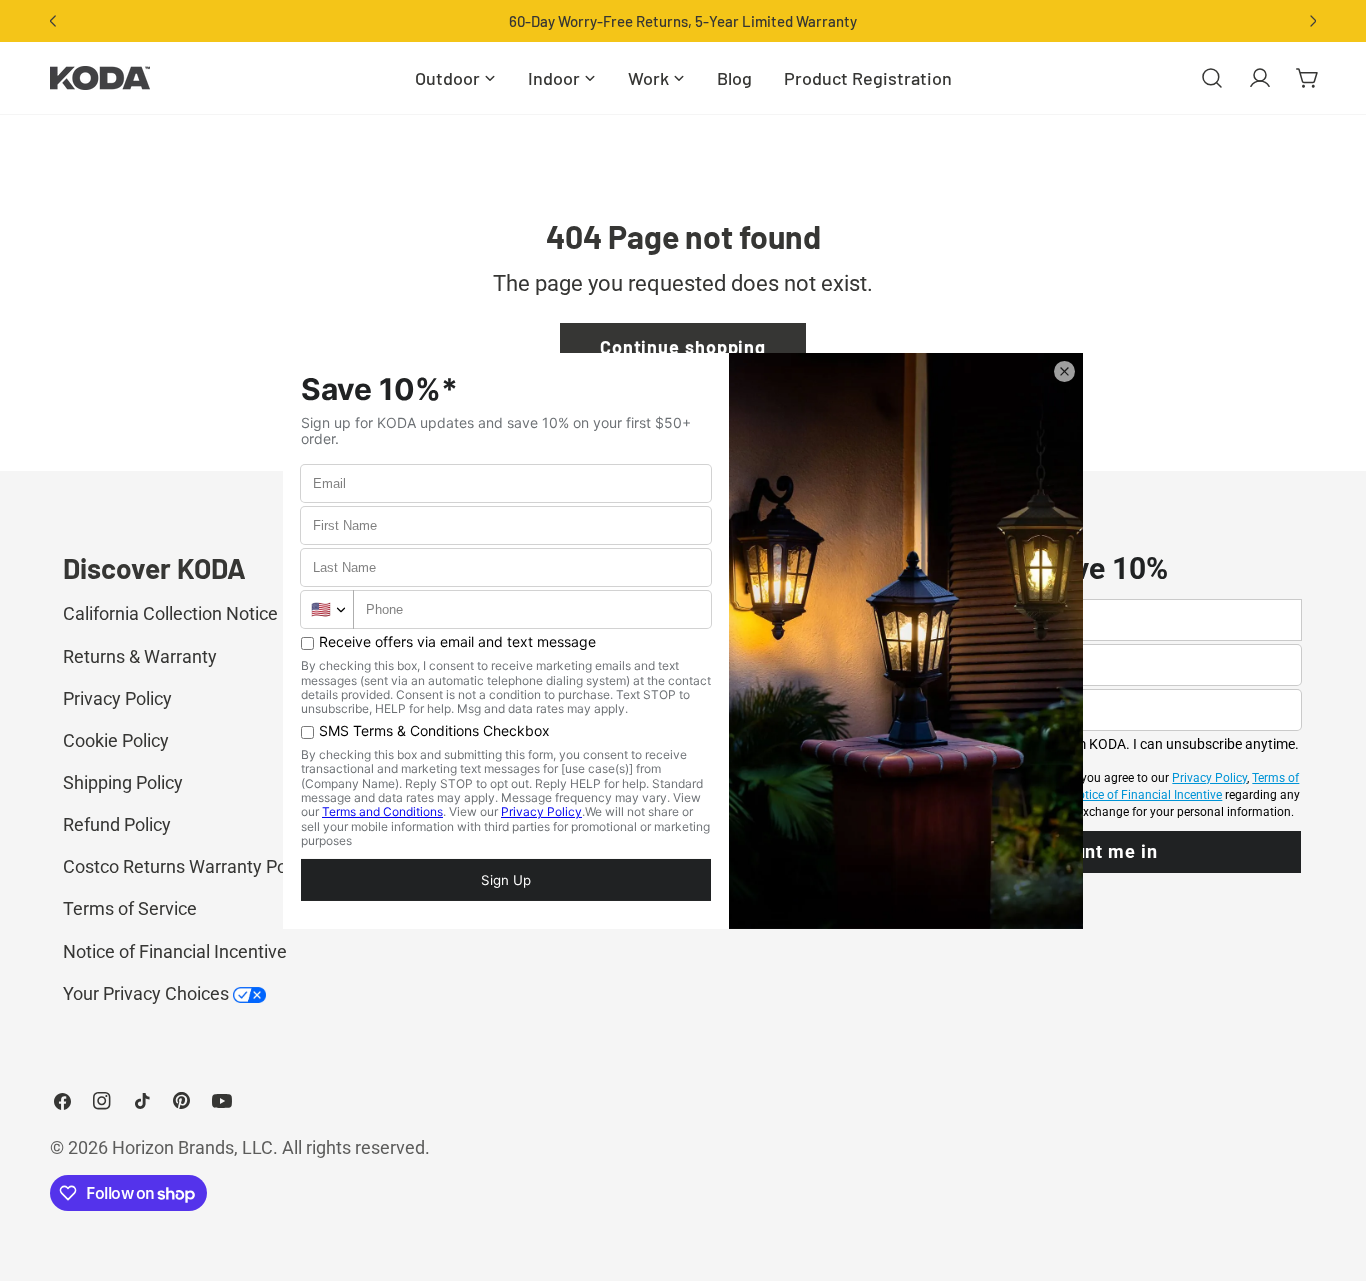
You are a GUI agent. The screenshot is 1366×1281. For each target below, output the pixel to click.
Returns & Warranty (140, 656)
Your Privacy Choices (148, 993)
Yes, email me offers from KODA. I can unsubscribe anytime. (1114, 744)
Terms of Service (130, 908)
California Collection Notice (170, 613)
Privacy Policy (117, 698)
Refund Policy (117, 824)
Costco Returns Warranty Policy (188, 866)
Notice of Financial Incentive (175, 951)
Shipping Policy (123, 782)
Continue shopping (683, 347)
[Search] (1212, 78)
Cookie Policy (116, 740)
